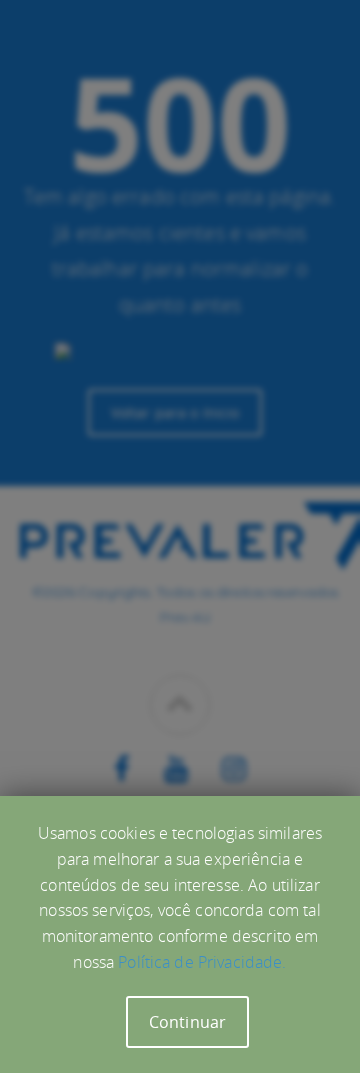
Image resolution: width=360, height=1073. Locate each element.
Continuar (187, 1022)
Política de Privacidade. (202, 962)
